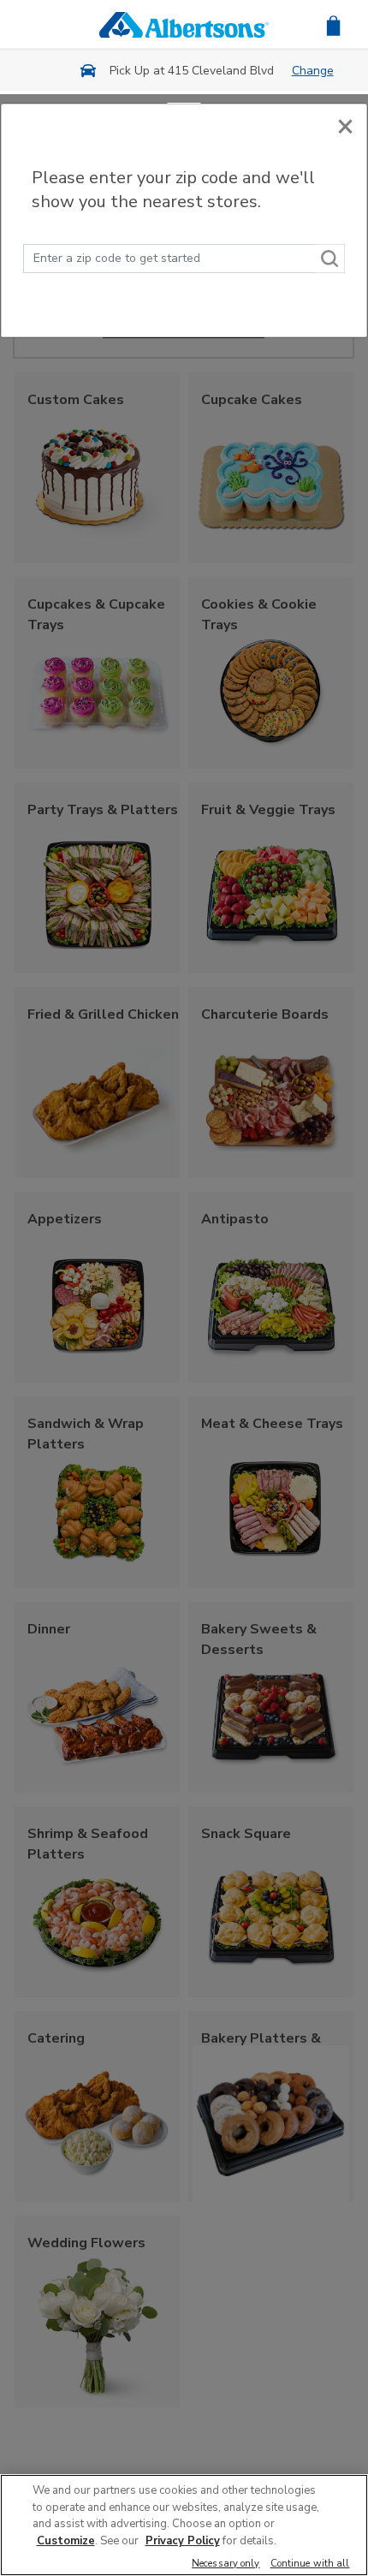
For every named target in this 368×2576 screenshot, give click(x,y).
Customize (66, 2541)
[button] (333, 24)
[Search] (330, 259)
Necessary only (226, 2564)
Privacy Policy (183, 2541)
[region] (184, 2525)
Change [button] (313, 71)
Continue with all (310, 2564)
